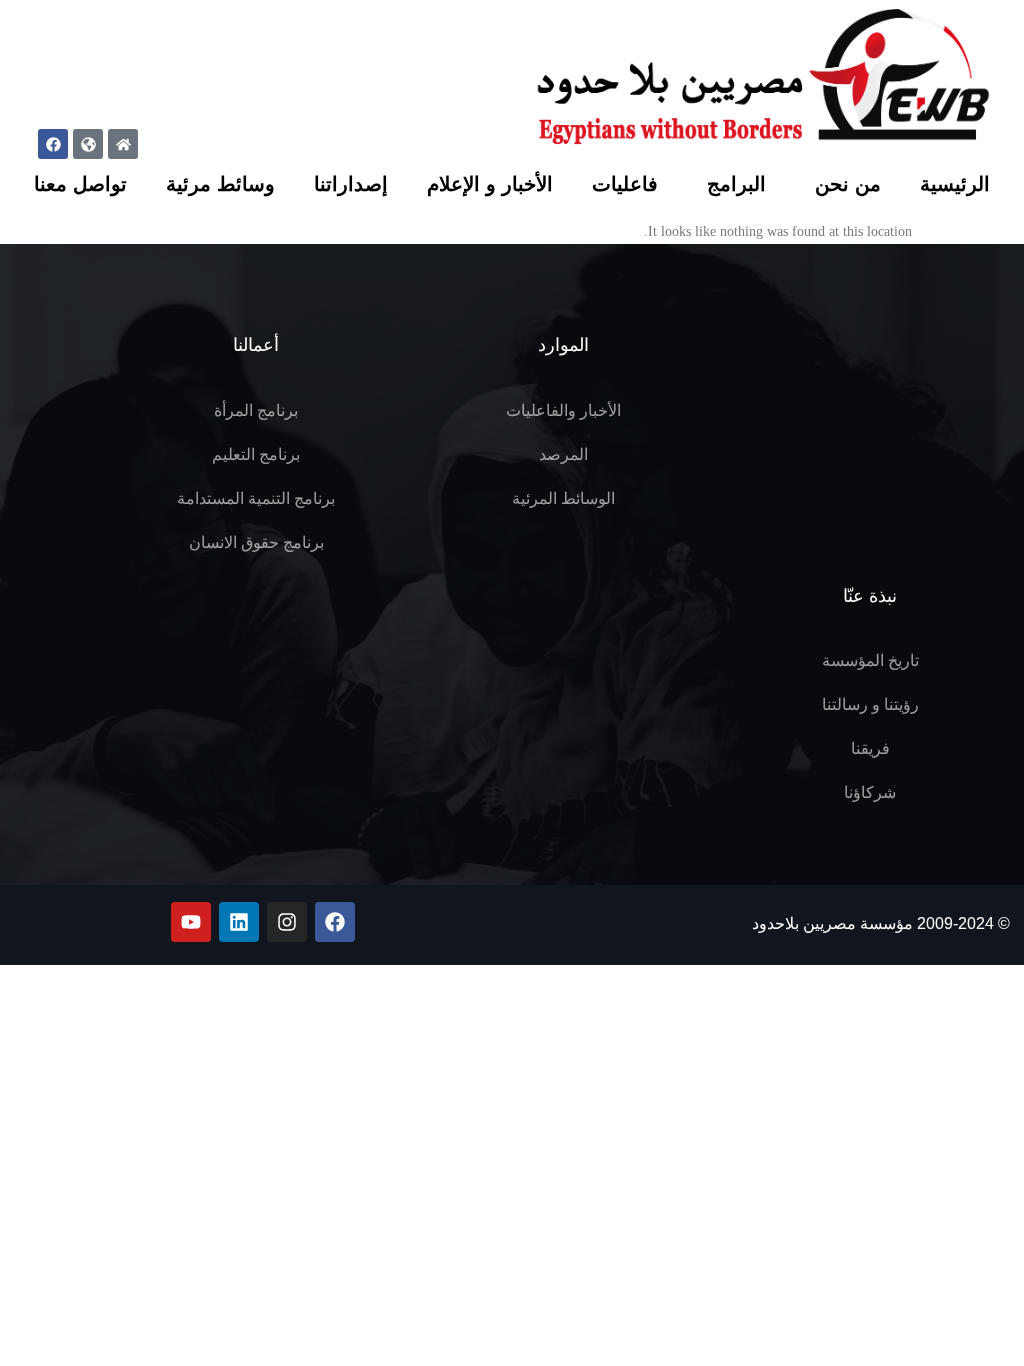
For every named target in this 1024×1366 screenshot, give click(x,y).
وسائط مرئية (220, 184)
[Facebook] (53, 144)
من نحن (848, 184)
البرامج (736, 184)
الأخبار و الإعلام (490, 184)
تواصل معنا (80, 184)
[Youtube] (191, 922)
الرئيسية (955, 184)
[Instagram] (287, 922)
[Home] (123, 144)
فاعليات (625, 184)
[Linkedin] (239, 922)
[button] (19, 142)
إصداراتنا (351, 184)
